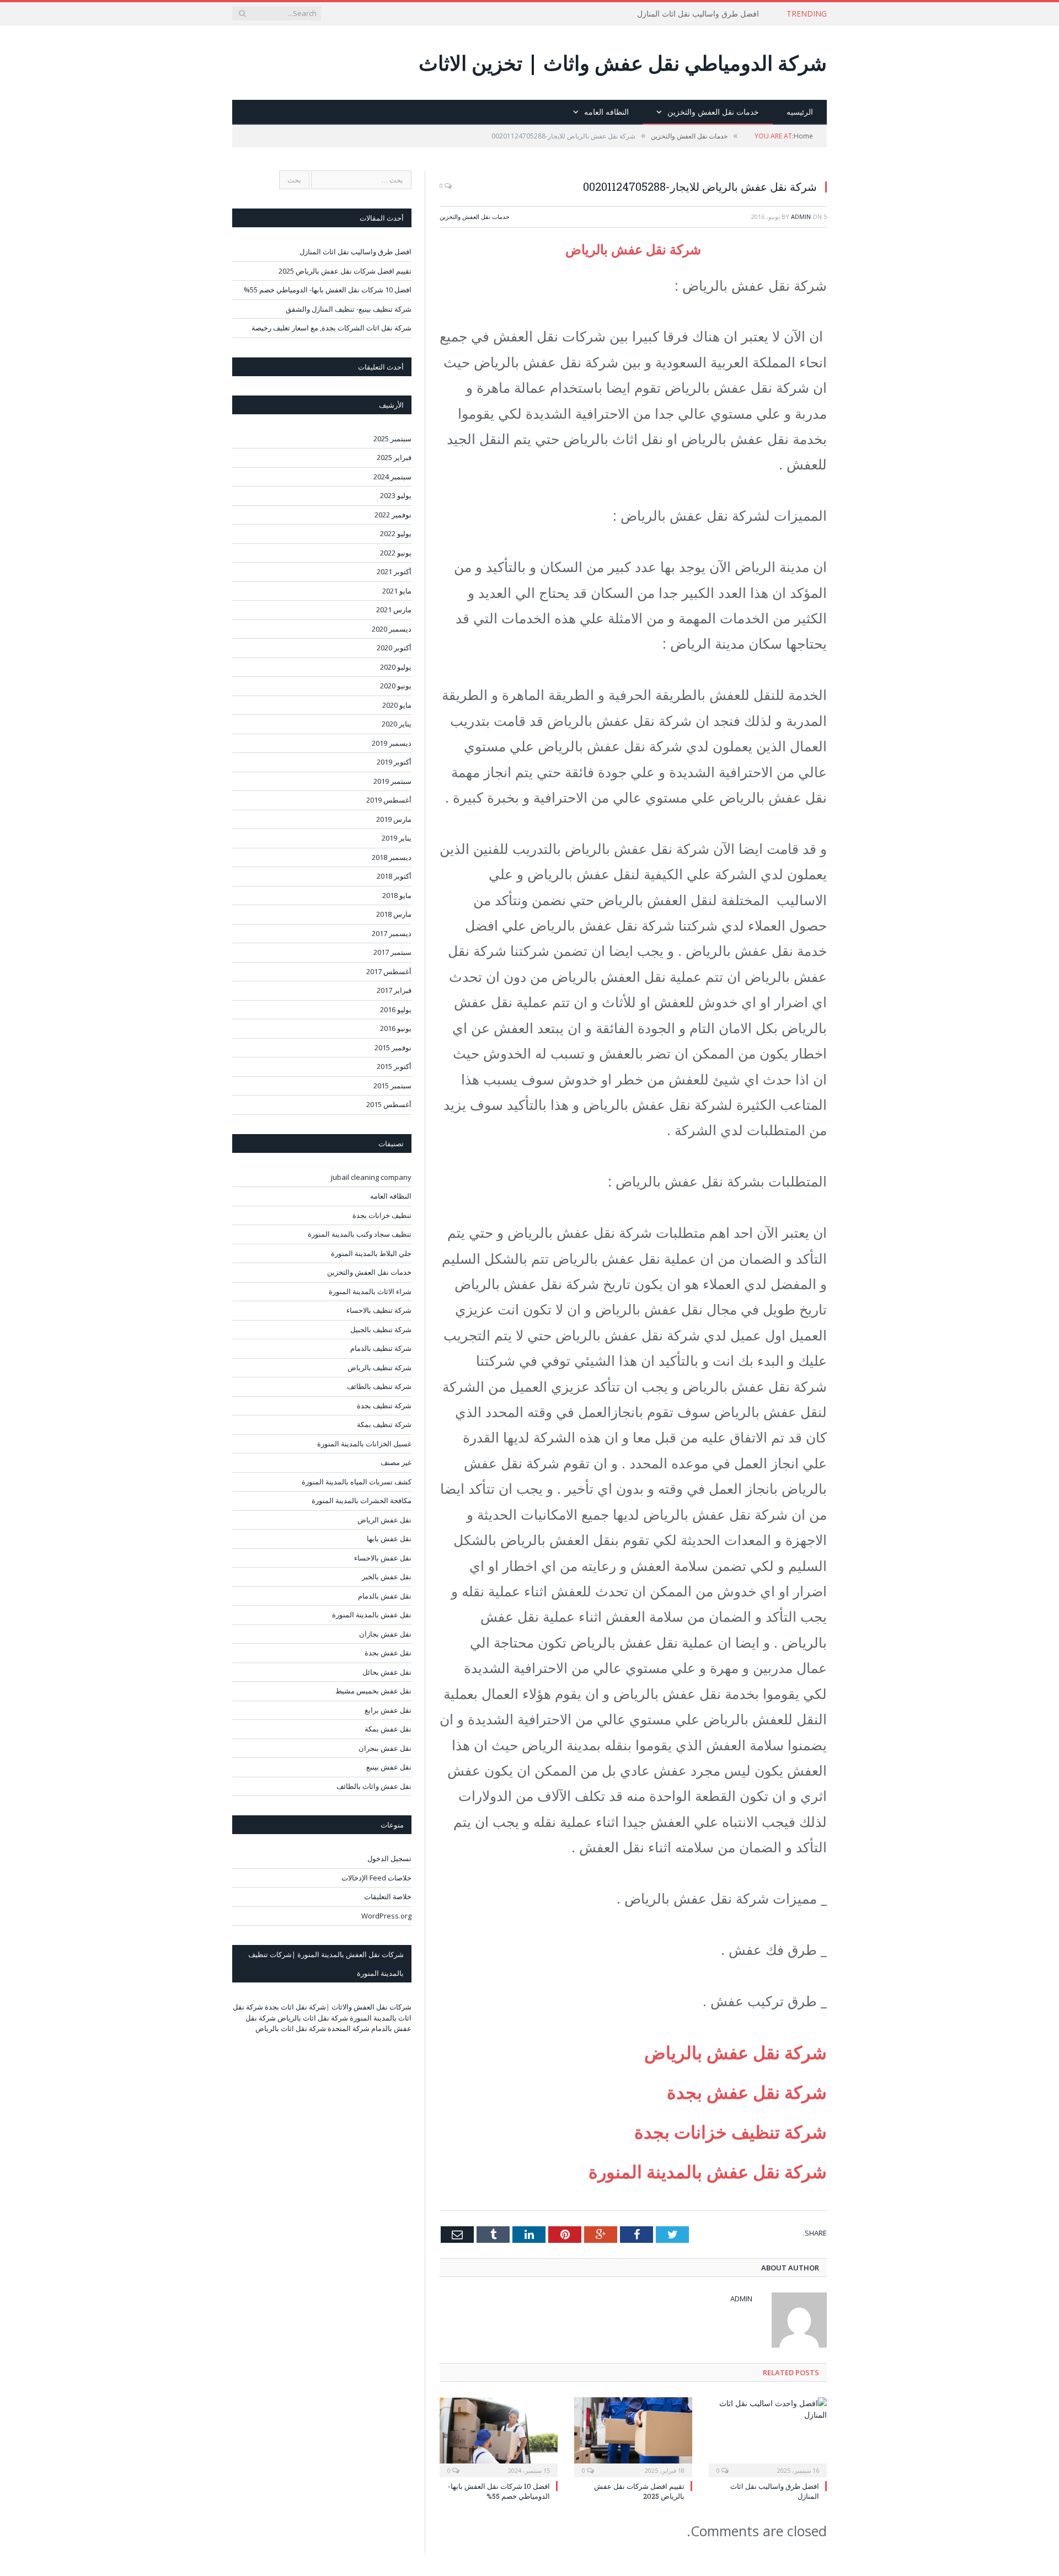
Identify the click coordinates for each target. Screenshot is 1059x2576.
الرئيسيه (800, 112)
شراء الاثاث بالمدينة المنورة (370, 1291)
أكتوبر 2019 (394, 762)
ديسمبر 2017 (392, 933)
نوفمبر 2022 (393, 515)
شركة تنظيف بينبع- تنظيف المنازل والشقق (349, 309)
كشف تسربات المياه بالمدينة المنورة (357, 1482)
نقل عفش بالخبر (387, 1576)
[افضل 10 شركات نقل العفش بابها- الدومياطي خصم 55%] (499, 2436)
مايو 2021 (397, 591)
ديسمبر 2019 (392, 743)
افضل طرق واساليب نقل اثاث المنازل (698, 14)
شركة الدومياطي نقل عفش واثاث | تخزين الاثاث (623, 63)
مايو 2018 (397, 895)
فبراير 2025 (394, 457)
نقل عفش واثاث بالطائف (374, 1786)
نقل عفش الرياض (384, 1520)
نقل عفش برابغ (388, 1710)
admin (801, 217)
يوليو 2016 (396, 1009)
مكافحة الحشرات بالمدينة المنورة (362, 1500)
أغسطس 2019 (389, 800)
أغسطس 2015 (389, 1104)
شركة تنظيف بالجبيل (381, 1329)
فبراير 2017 (394, 990)
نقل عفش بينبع (389, 1767)
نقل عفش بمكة (388, 1729)
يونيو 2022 (396, 553)
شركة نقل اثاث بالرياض (313, 2018)
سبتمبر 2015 (392, 1086)
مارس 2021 (394, 610)
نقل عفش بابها (389, 1538)
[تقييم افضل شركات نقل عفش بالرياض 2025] (633, 2436)
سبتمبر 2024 (392, 477)
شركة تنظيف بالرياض (379, 1367)
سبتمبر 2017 (392, 952)
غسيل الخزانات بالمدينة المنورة (364, 1444)
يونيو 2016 (396, 1028)
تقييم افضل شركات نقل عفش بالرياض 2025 (345, 271)
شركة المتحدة (349, 2028)
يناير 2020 (397, 724)
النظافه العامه (606, 112)
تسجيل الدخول (389, 1858)
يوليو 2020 (396, 667)
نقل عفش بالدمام (385, 1596)
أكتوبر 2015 (394, 1066)
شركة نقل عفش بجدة (747, 2092)
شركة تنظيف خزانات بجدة (731, 2132)
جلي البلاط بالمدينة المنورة (371, 1253)
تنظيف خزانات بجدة (382, 1215)
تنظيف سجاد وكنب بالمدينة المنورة (360, 1234)
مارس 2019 (394, 819)
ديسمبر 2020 (392, 629)
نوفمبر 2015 (393, 1047)
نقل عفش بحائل (387, 1672)
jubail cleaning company (371, 1177)
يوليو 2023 (396, 495)
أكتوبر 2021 (394, 571)
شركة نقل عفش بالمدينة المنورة (705, 2171)
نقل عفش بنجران (385, 1748)
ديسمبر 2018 (392, 857)
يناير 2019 (397, 838)
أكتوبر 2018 (394, 876)
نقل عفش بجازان (385, 1634)
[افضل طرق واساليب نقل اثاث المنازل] (768, 2436)
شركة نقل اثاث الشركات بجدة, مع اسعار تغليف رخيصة (331, 328)
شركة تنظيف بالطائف (379, 1386)
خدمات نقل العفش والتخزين (713, 112)
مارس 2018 (394, 914)
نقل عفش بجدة (388, 1653)
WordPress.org (386, 1916)
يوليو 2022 (396, 533)
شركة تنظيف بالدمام (381, 1348)
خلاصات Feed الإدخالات (376, 1878)
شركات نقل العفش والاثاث (371, 2007)
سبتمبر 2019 (392, 781)
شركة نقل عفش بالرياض (633, 249)
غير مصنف (396, 1462)
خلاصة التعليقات (388, 1896)
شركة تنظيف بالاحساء (379, 1310)
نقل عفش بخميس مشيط (373, 1691)
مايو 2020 (397, 705)
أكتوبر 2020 (394, 648)
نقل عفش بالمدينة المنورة (372, 1615)
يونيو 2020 (396, 686)
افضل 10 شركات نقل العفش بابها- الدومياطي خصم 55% (499, 2491)
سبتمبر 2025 (392, 439)
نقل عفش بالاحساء (383, 1558)
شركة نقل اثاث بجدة (295, 2007)
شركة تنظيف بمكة (384, 1424)
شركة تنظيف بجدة (384, 1405)
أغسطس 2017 (389, 971)
